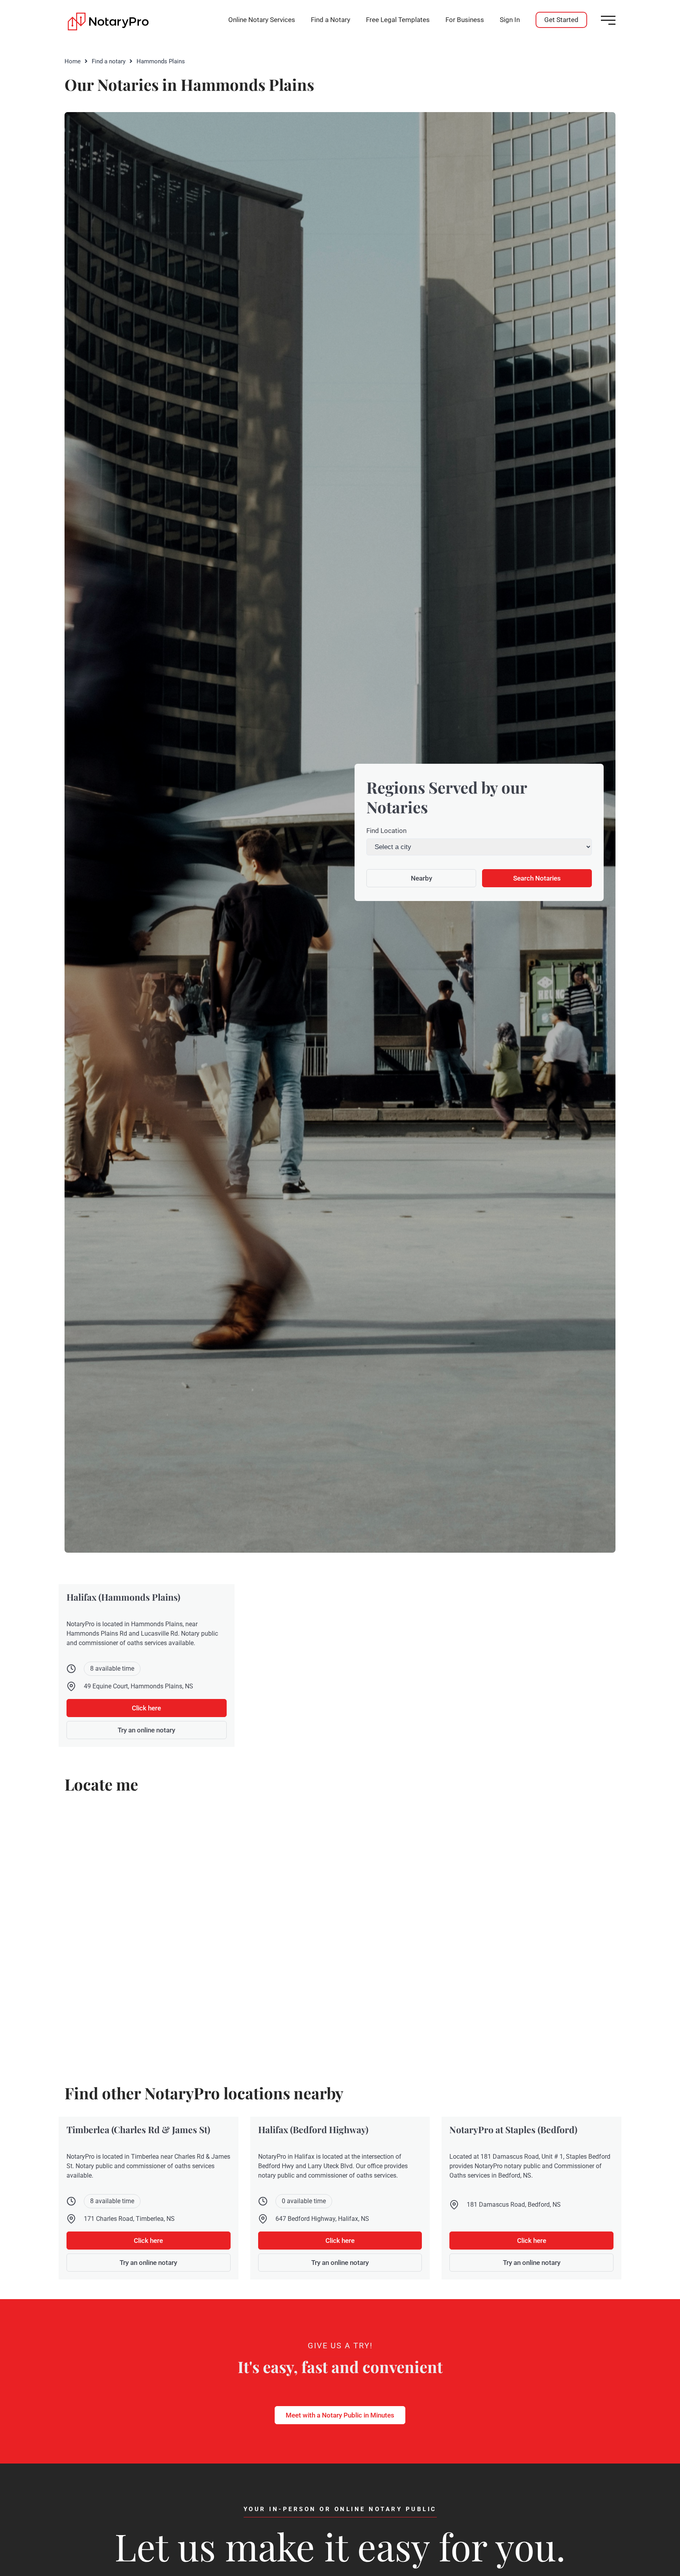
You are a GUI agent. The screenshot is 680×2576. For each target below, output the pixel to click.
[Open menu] (608, 20)
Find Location (386, 831)
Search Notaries (537, 878)
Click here (146, 1708)
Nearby (421, 878)
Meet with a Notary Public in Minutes (340, 2415)
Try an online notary (146, 1730)
